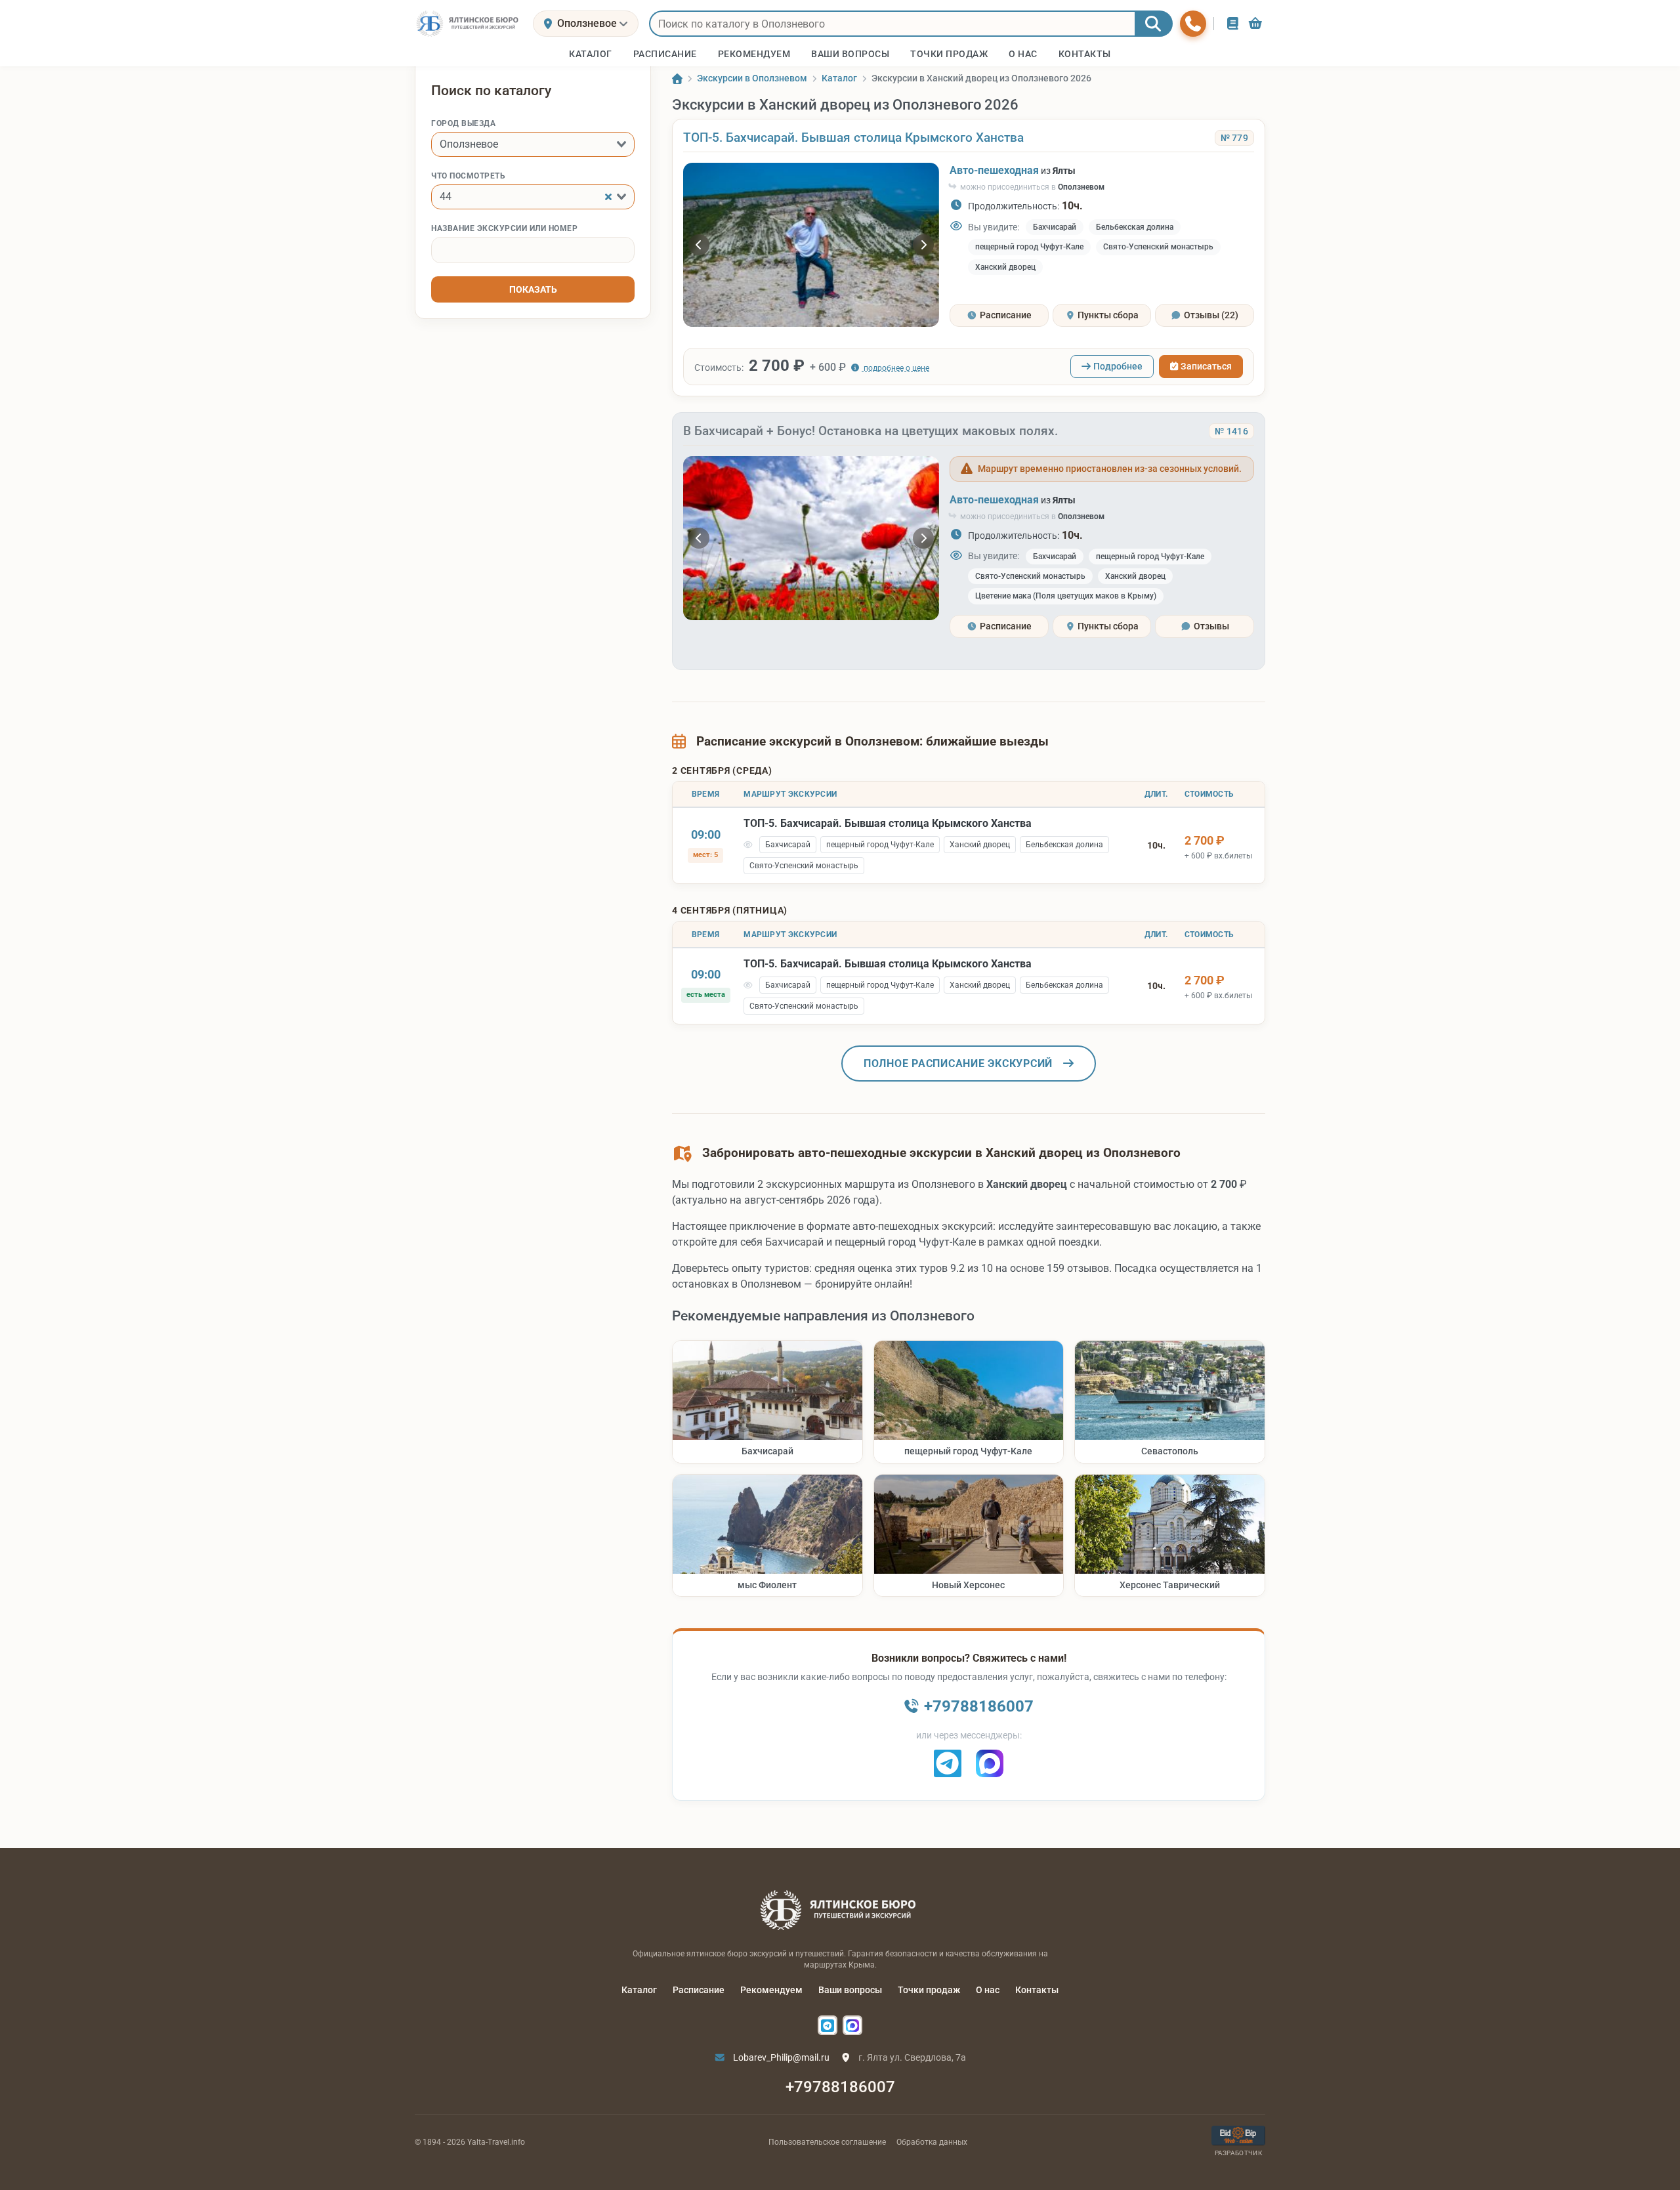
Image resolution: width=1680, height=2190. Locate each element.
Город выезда (463, 123)
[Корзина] (1255, 23)
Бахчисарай (1055, 227)
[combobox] (533, 144)
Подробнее (1118, 366)
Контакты (1037, 1990)
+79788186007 (840, 2087)
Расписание (699, 1990)
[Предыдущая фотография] (699, 245)
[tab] (999, 315)
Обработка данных (932, 2142)
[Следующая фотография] (923, 245)
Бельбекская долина (1135, 227)
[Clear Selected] (608, 197)
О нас (988, 1990)
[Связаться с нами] (1193, 24)
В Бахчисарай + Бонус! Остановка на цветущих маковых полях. (871, 431)
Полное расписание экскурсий (958, 1063)
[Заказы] (1233, 23)
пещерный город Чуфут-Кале (1029, 247)
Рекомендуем (771, 1990)
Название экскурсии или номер (504, 228)
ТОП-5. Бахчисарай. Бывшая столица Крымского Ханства (853, 137)
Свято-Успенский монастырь (1158, 247)
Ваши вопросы (850, 1990)
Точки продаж (929, 1990)
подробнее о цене (895, 368)
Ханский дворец (1005, 267)
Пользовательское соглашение (827, 2142)
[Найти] (1154, 24)
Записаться (1206, 366)
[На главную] (469, 24)
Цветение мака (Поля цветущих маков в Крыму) (1066, 596)
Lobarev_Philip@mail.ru (780, 2057)
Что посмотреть (468, 176)
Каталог (639, 1990)
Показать (533, 289)
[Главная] (677, 79)
